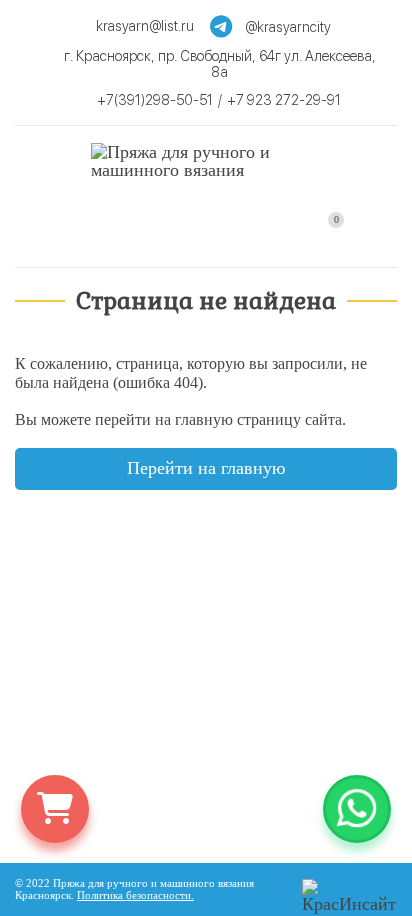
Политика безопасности (134, 895)
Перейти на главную (206, 468)
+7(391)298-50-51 (155, 100)
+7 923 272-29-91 (284, 100)
